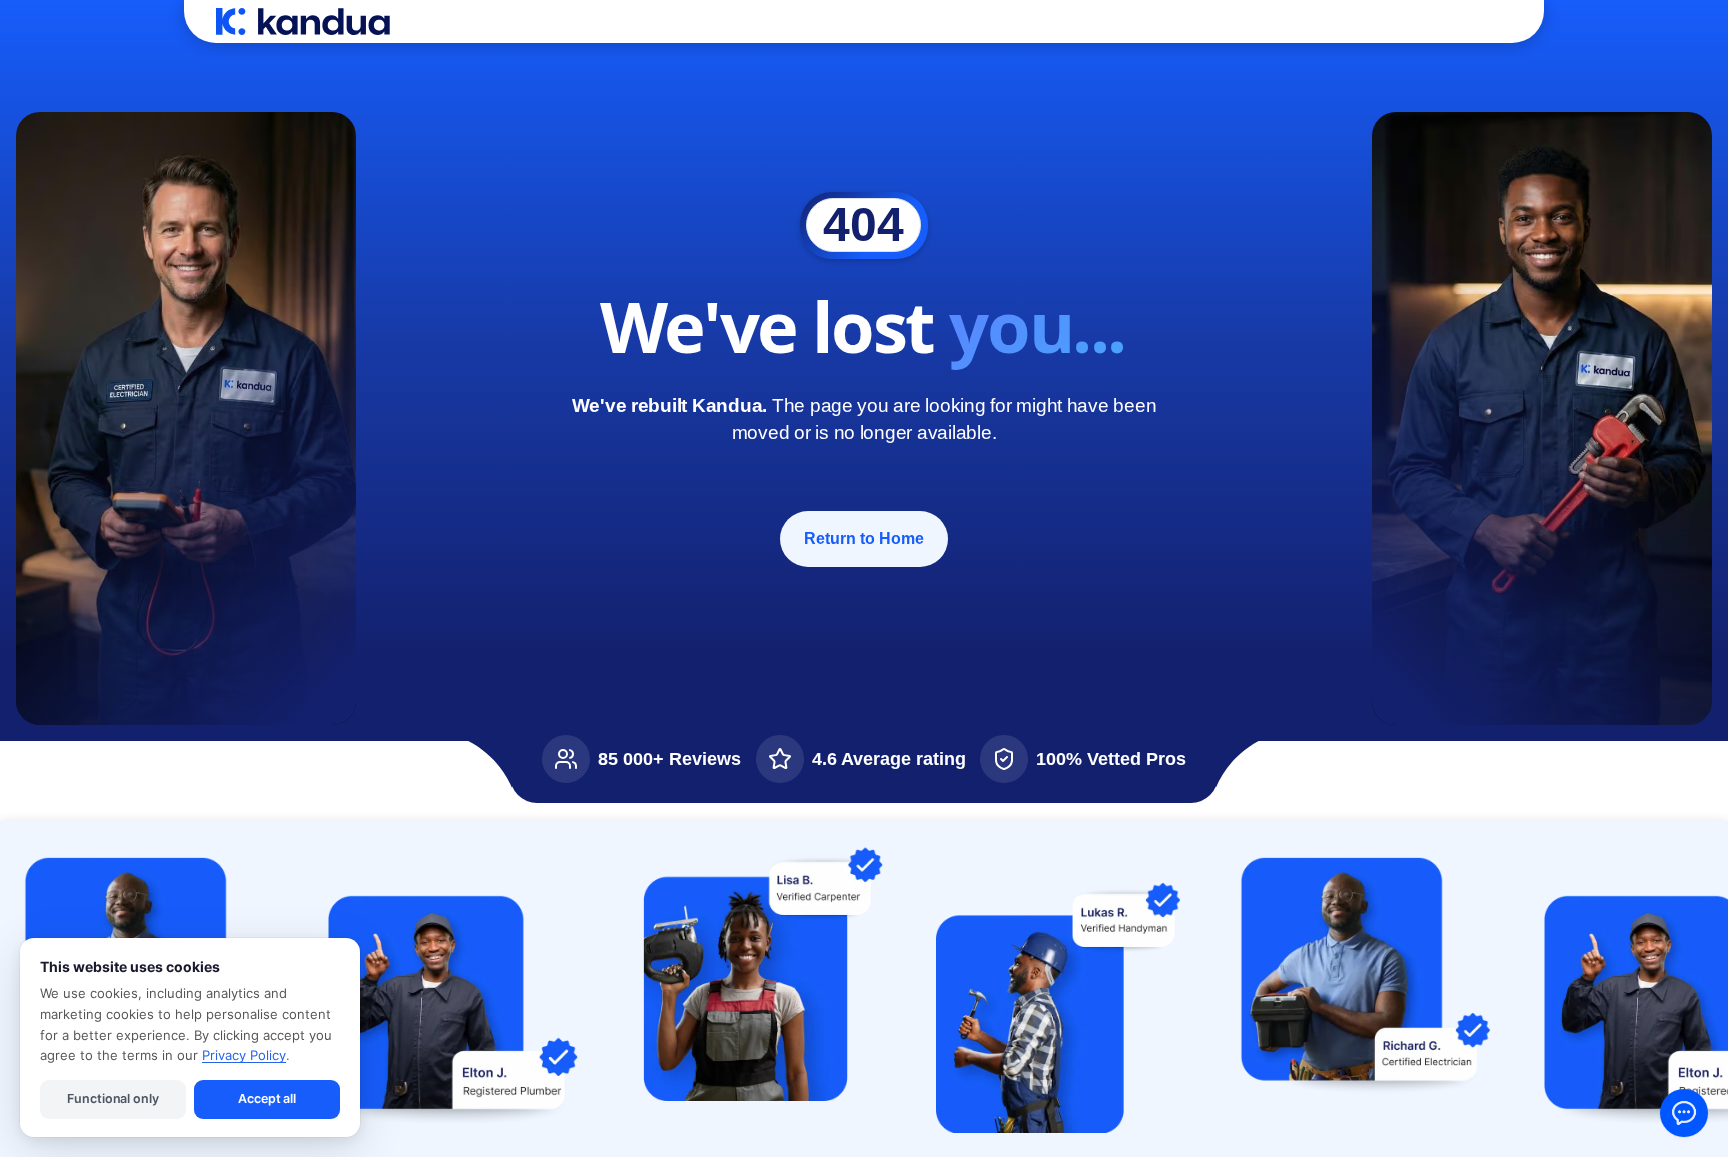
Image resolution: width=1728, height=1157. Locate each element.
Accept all (267, 1098)
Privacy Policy (244, 1055)
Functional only (112, 1098)
